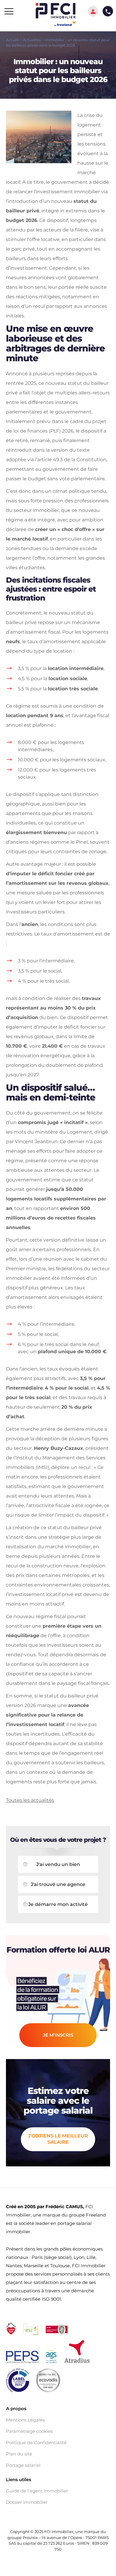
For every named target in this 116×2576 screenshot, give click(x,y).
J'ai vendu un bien (58, 1864)
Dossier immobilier (27, 2502)
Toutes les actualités (30, 1800)
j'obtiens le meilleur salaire (58, 2139)
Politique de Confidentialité (36, 2443)
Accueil (12, 40)
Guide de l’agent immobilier (37, 2491)
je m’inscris (58, 2035)
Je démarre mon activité (58, 1904)
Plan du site (19, 2454)
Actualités (32, 40)
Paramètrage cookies (29, 2431)
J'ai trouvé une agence (58, 1884)
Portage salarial (23, 2465)
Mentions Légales (25, 2420)
